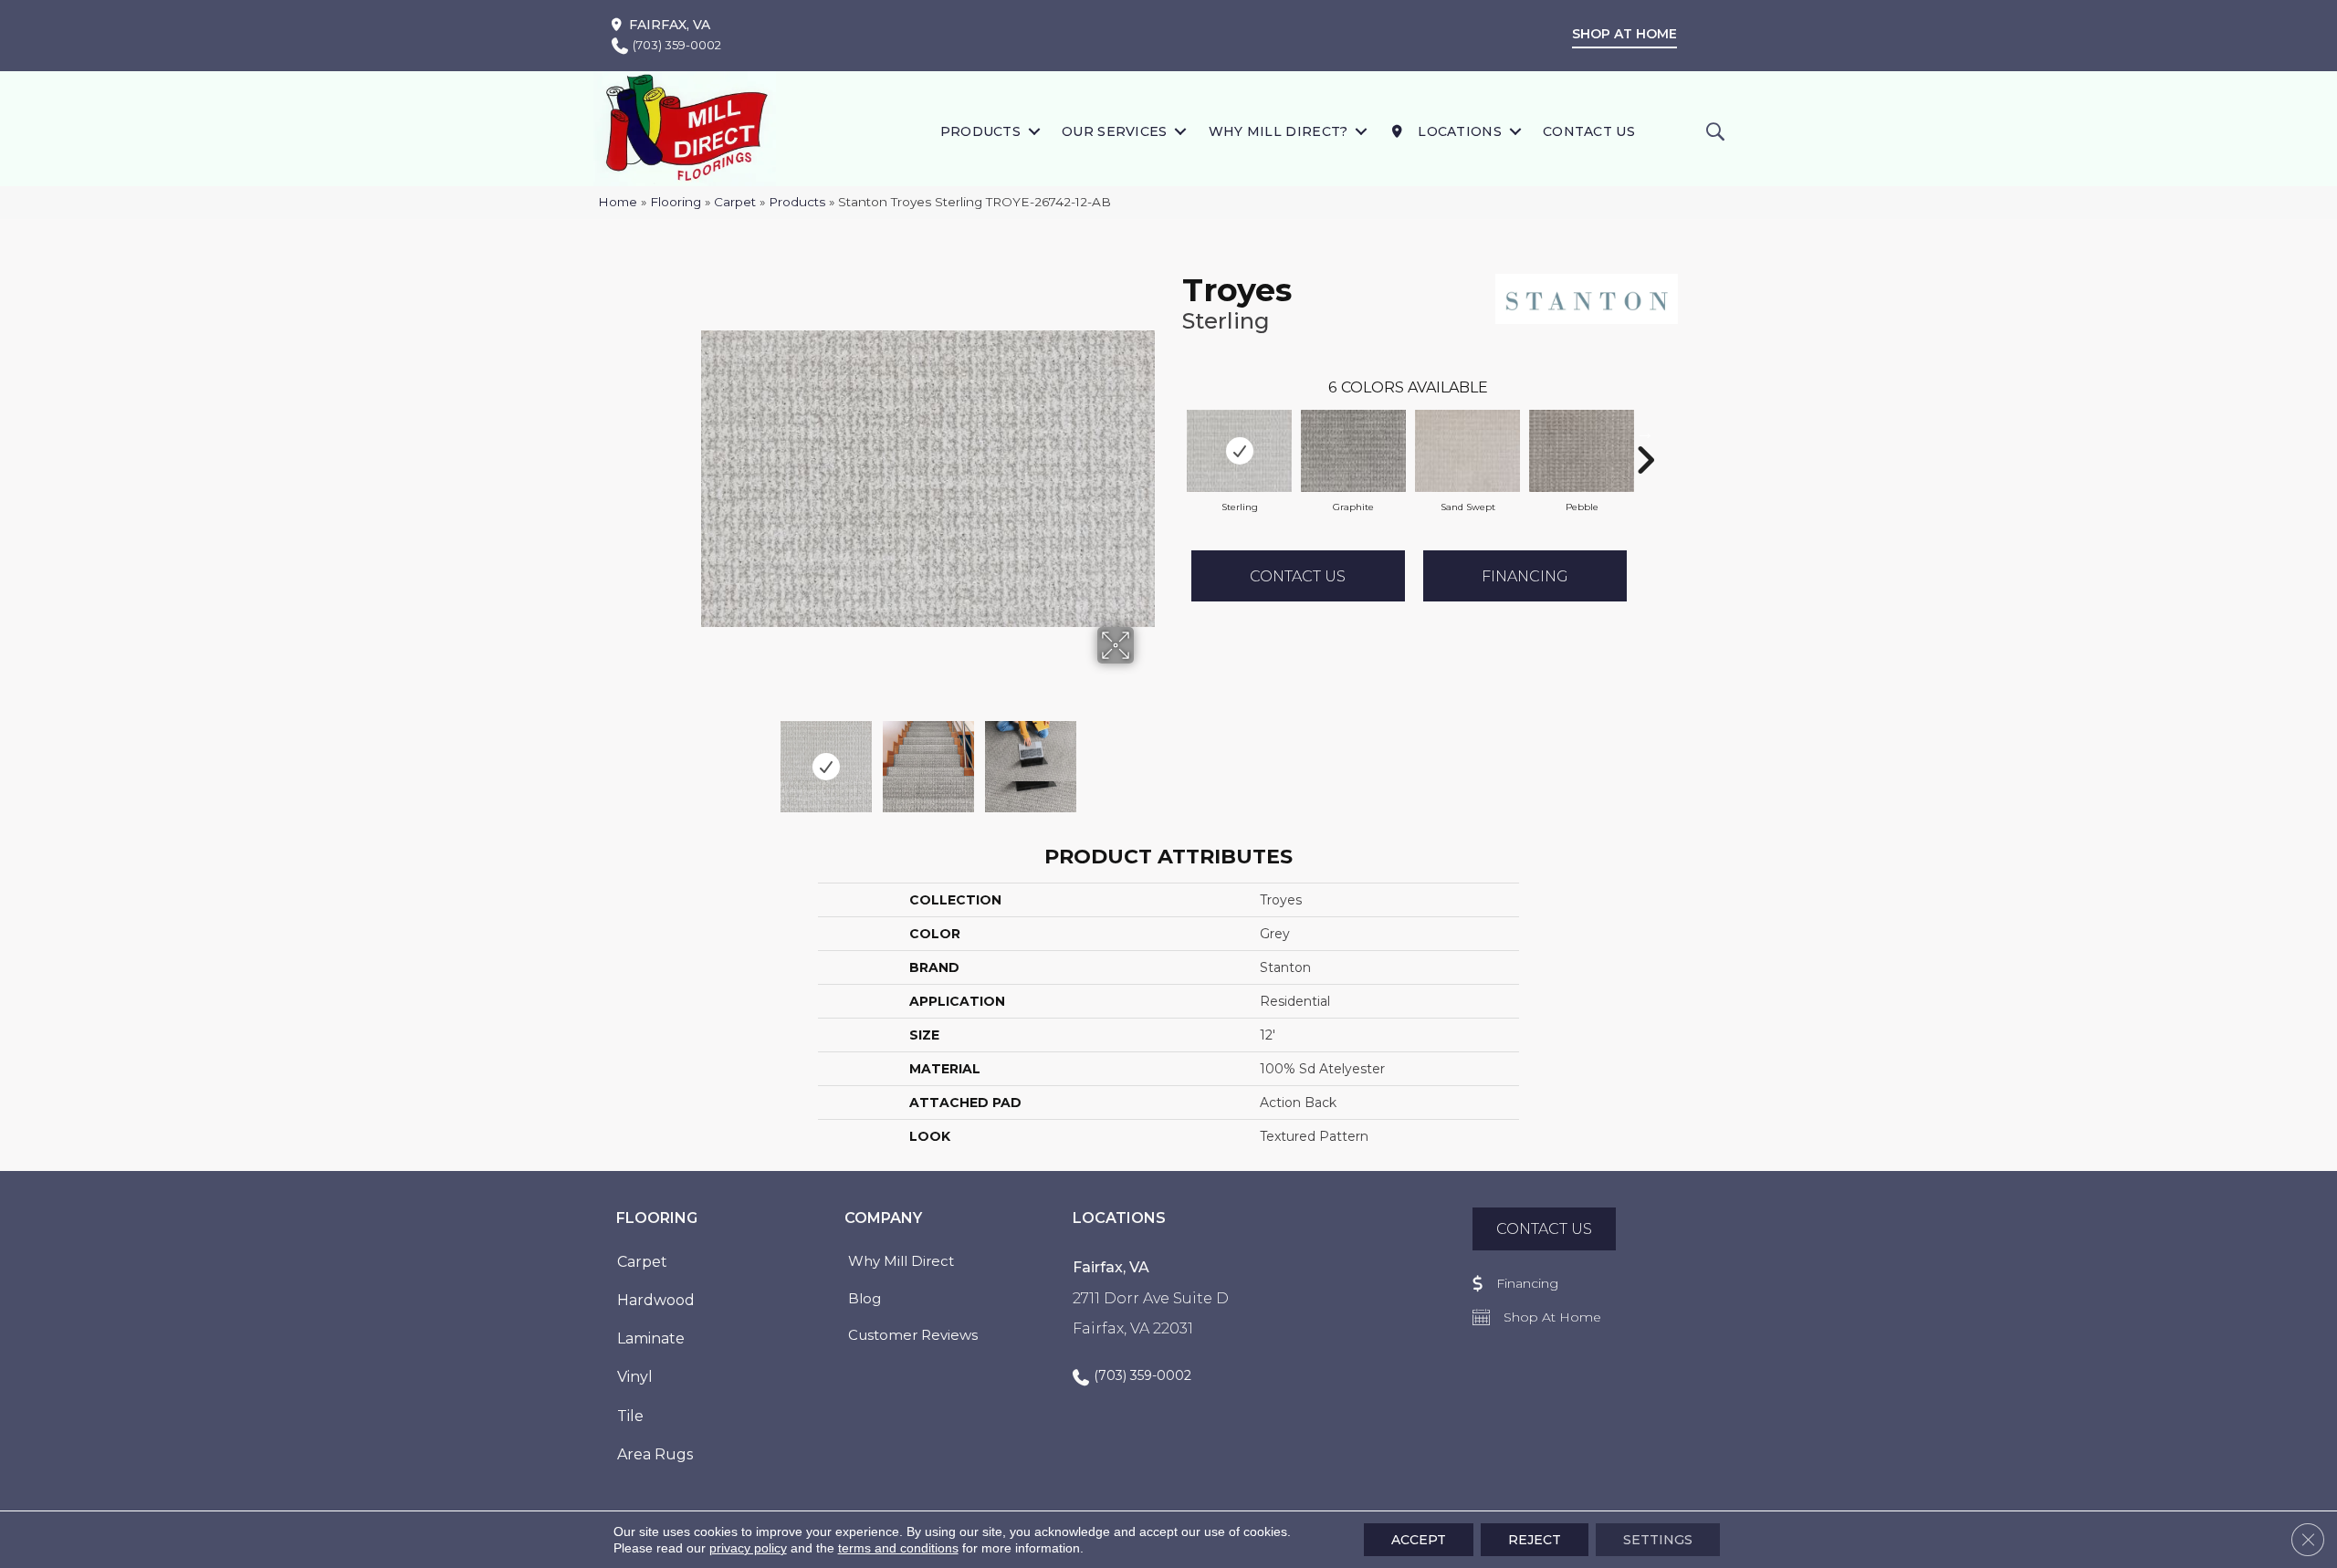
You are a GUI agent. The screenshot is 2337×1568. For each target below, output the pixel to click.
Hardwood (656, 1300)
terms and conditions (898, 1548)
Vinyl (635, 1377)
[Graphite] (1353, 451)
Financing (1525, 576)
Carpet (735, 202)
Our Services (1115, 131)
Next (1146, 758)
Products (980, 131)
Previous (710, 758)
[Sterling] (1239, 451)
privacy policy (748, 1548)
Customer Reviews (913, 1335)
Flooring (676, 202)
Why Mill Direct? (1279, 131)
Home (618, 202)
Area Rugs (655, 1454)
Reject (1535, 1540)
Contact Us (1589, 131)
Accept (1419, 1540)
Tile (630, 1416)
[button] (1034, 131)
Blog (865, 1298)
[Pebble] (1582, 451)
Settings (1658, 1540)
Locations (1458, 131)
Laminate (651, 1338)
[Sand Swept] (1467, 451)
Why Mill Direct (901, 1261)
